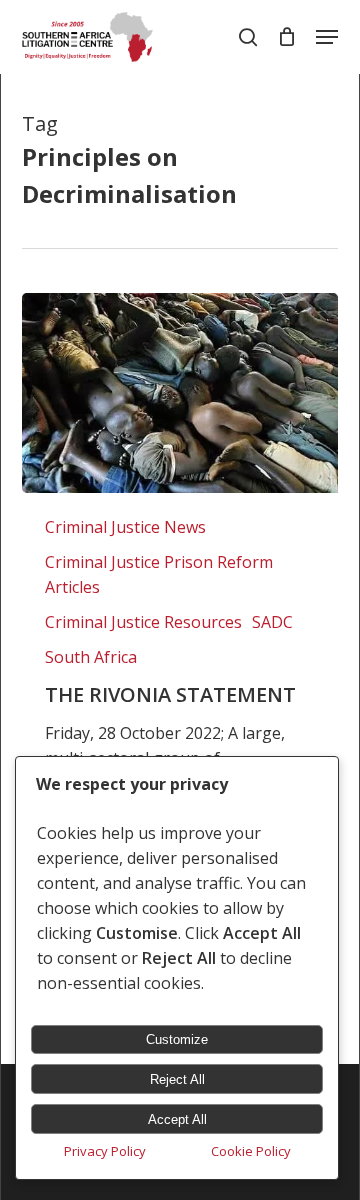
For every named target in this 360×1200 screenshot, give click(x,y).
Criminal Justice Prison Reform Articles (159, 574)
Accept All (177, 1119)
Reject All (177, 1079)
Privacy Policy (105, 1151)
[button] (327, 37)
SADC (272, 622)
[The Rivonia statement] (179, 393)
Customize (177, 1039)
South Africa (91, 657)
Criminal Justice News (125, 527)
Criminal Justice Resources (143, 622)
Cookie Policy (251, 1151)
